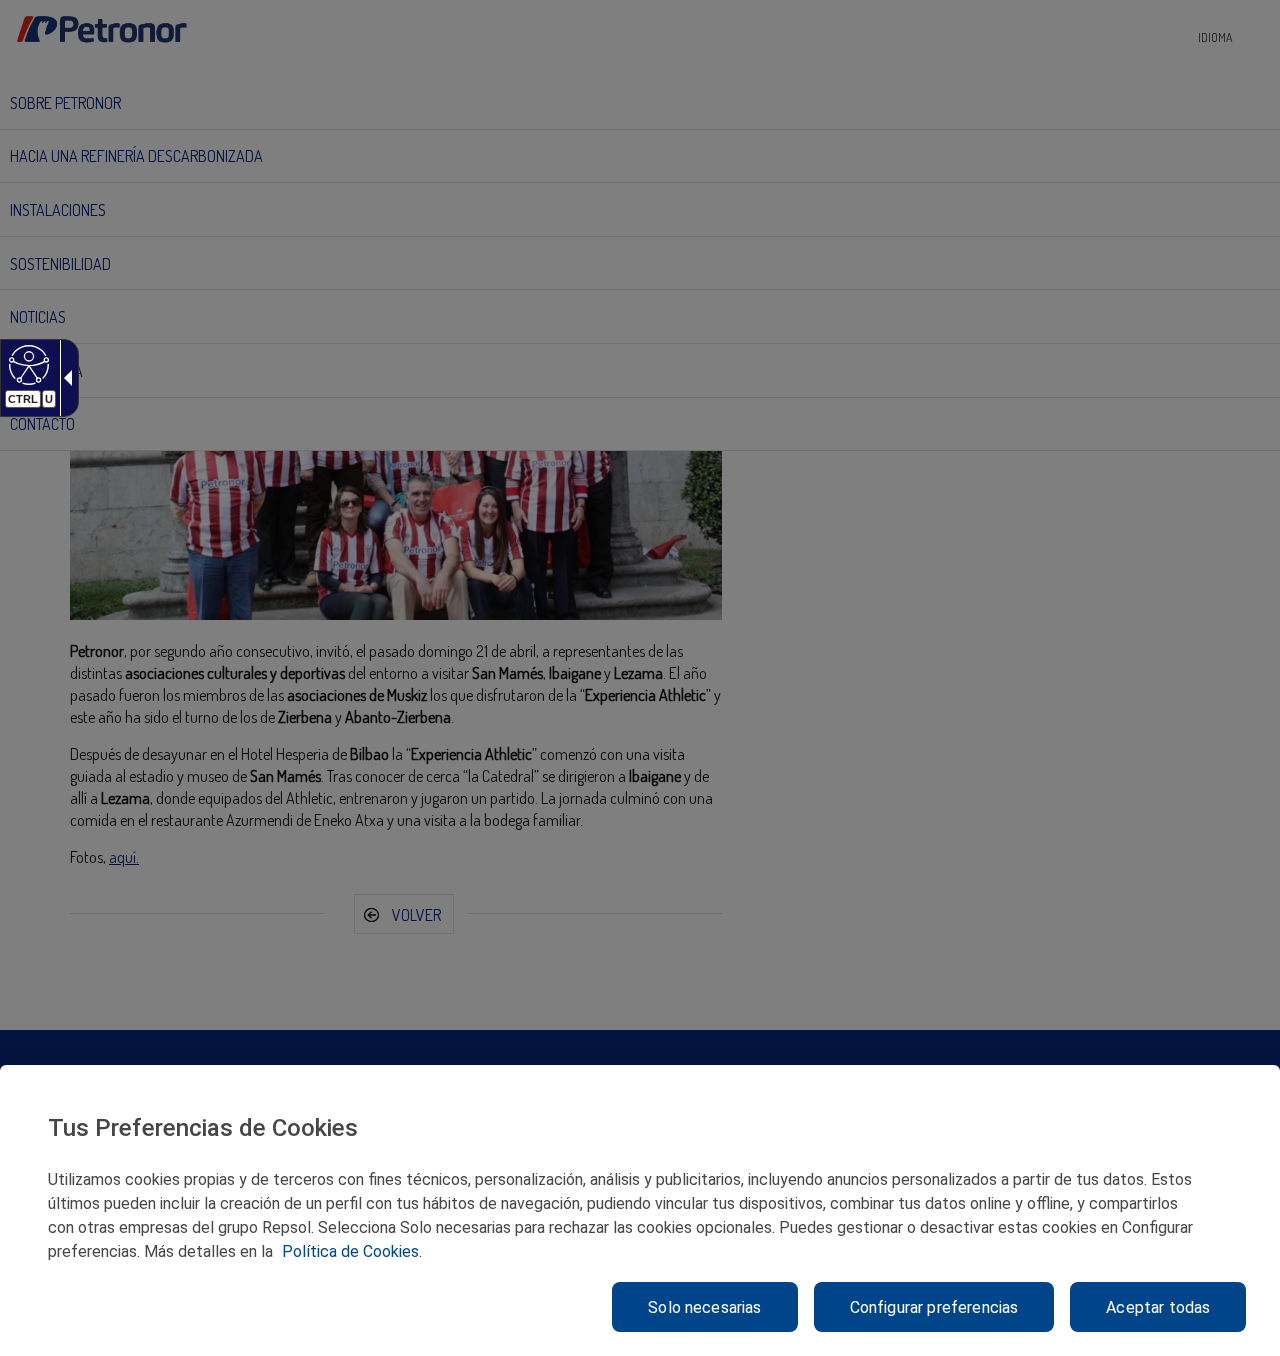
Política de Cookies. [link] (352, 1251)
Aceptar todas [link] (1158, 1307)
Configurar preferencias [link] (934, 1307)
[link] (26, 364)
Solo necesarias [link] (704, 1307)
